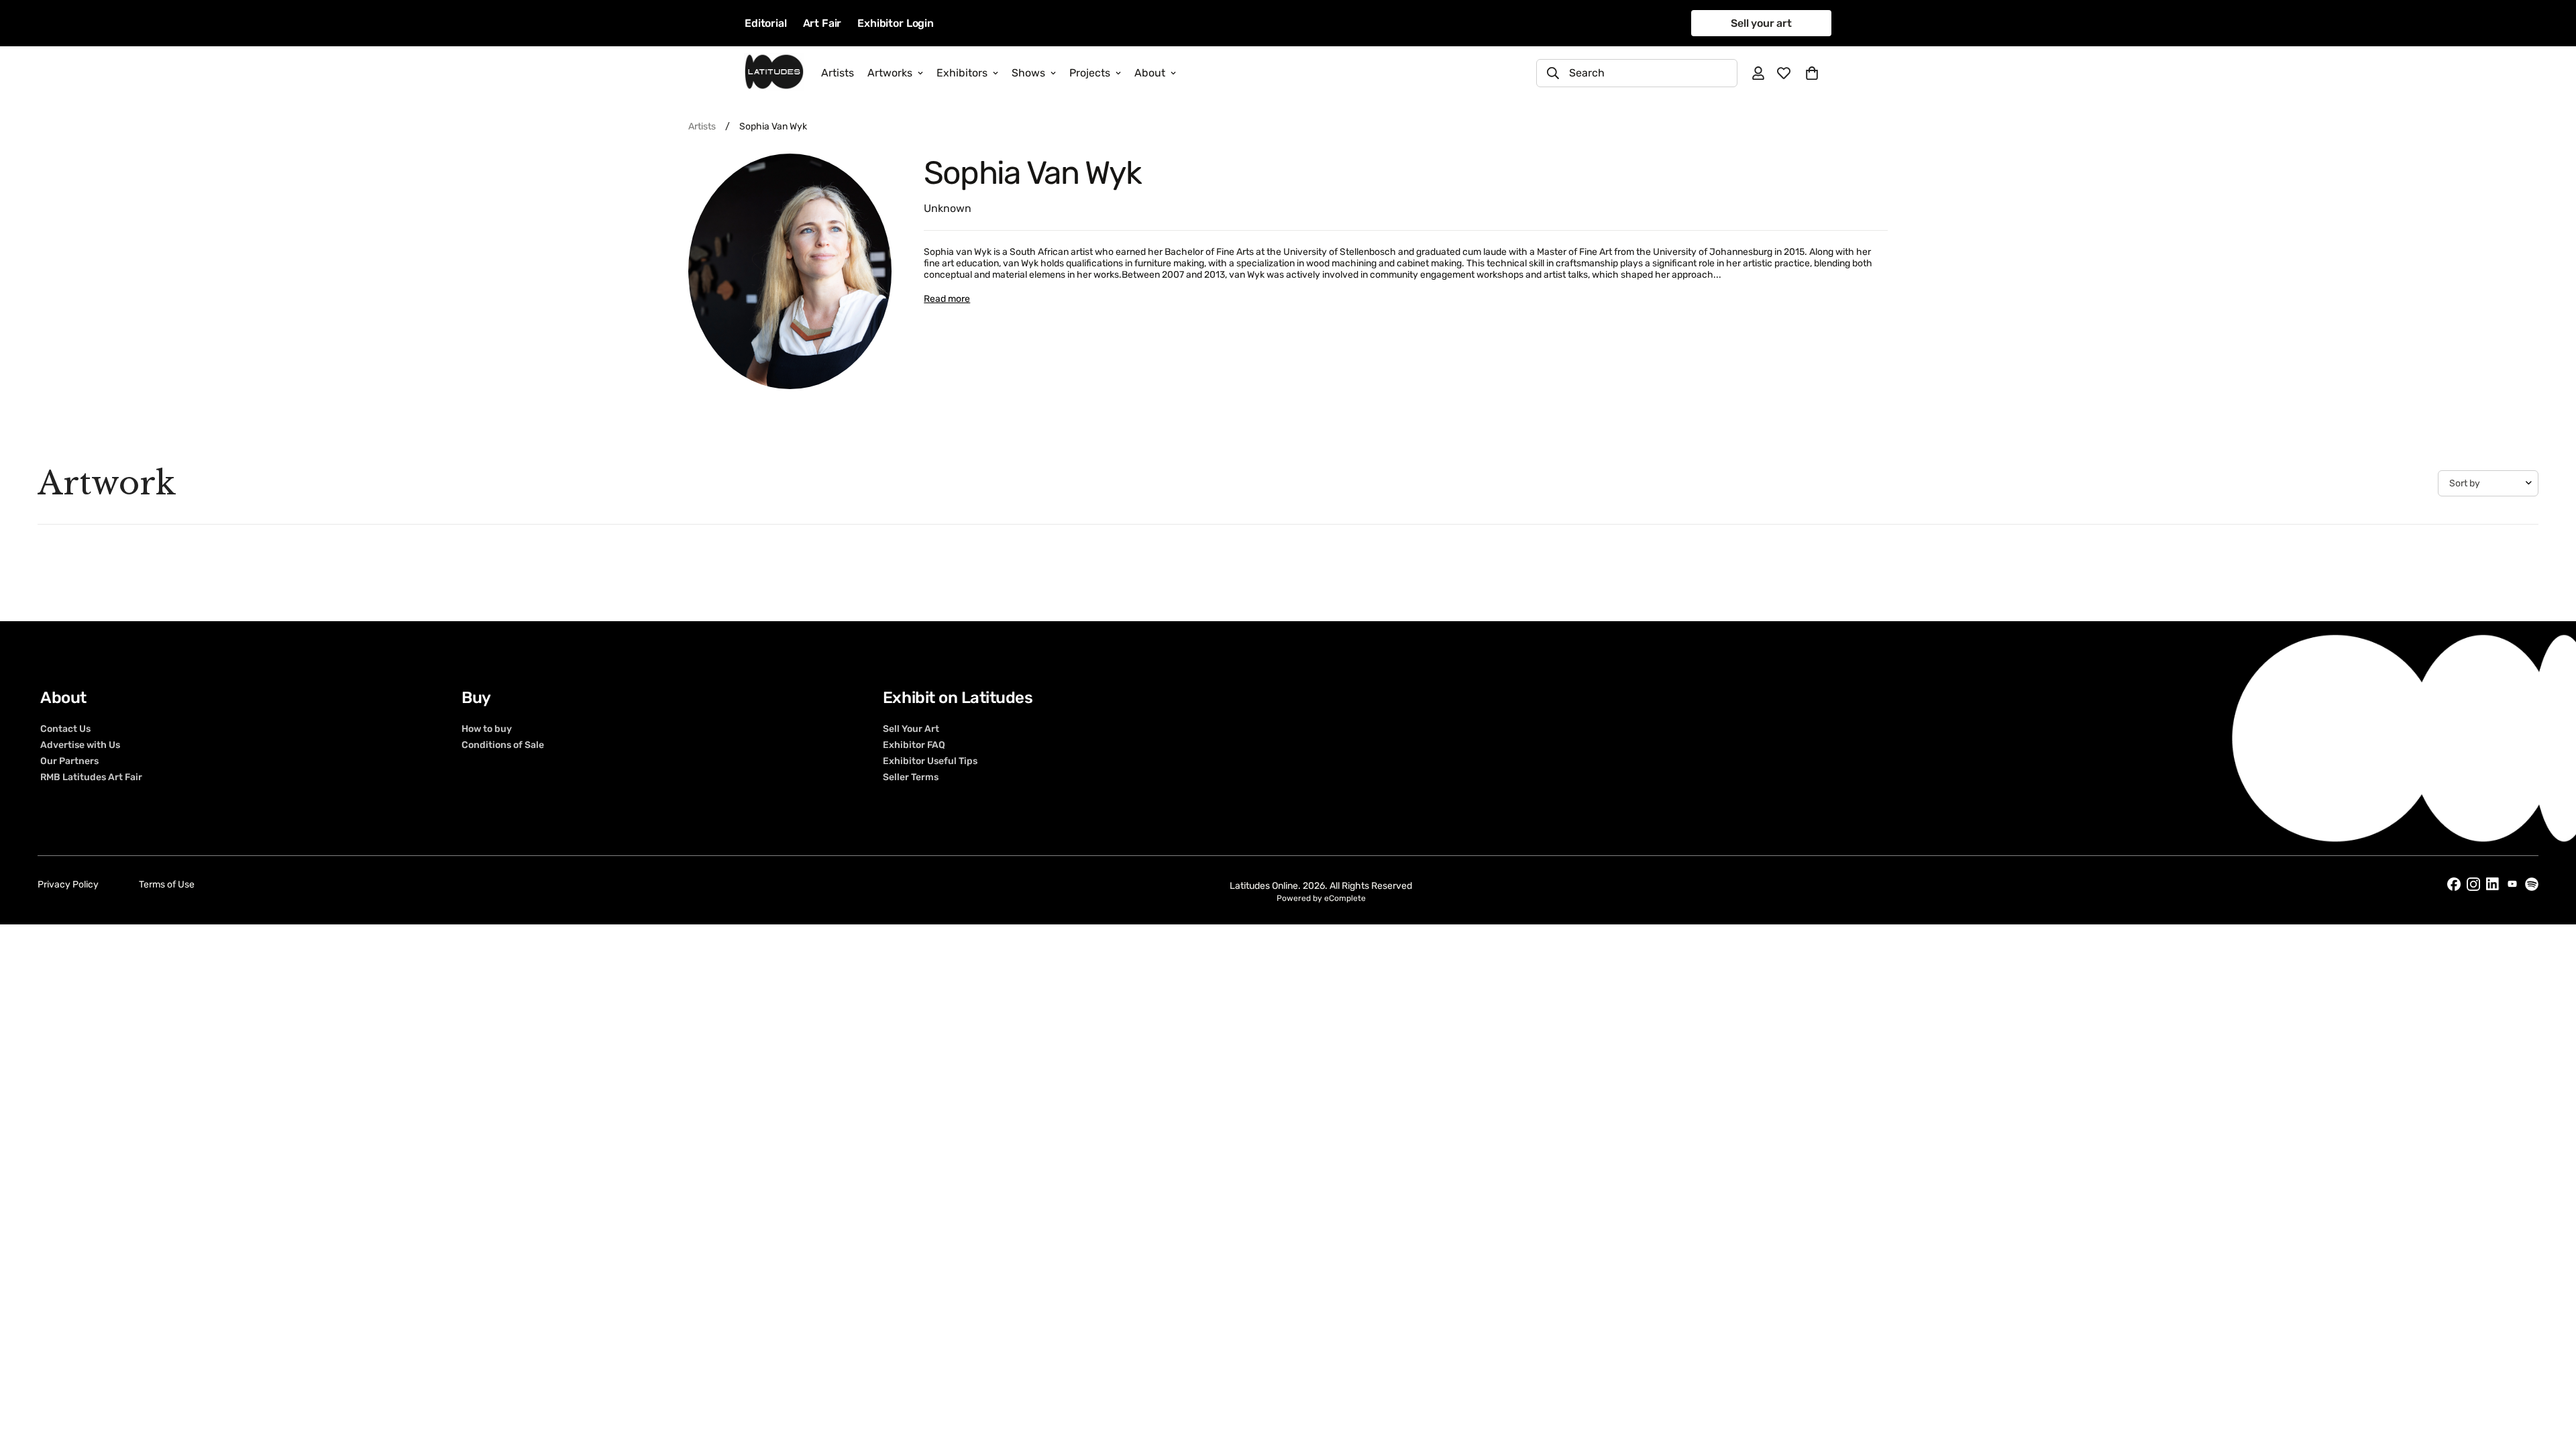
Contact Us (65, 729)
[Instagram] (2473, 884)
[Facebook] (2454, 884)
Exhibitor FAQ (914, 745)
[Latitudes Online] (774, 73)
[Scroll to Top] (2550, 1376)
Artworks (890, 73)
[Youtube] (2512, 884)
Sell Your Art (911, 729)
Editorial (766, 23)
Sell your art (1761, 23)
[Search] (1553, 73)
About (1150, 73)
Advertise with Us (80, 745)
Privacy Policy (68, 884)
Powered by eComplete (1321, 898)
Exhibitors (962, 73)
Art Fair (822, 23)
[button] (1812, 73)
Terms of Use (167, 884)
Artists (838, 73)
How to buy (487, 729)
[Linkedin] (2493, 884)
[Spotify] (2532, 884)
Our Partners (69, 761)
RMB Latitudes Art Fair (91, 777)
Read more (947, 299)
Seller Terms (911, 777)
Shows (1028, 73)
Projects (1090, 73)
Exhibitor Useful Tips (930, 761)
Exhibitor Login (896, 23)
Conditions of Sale (503, 745)
